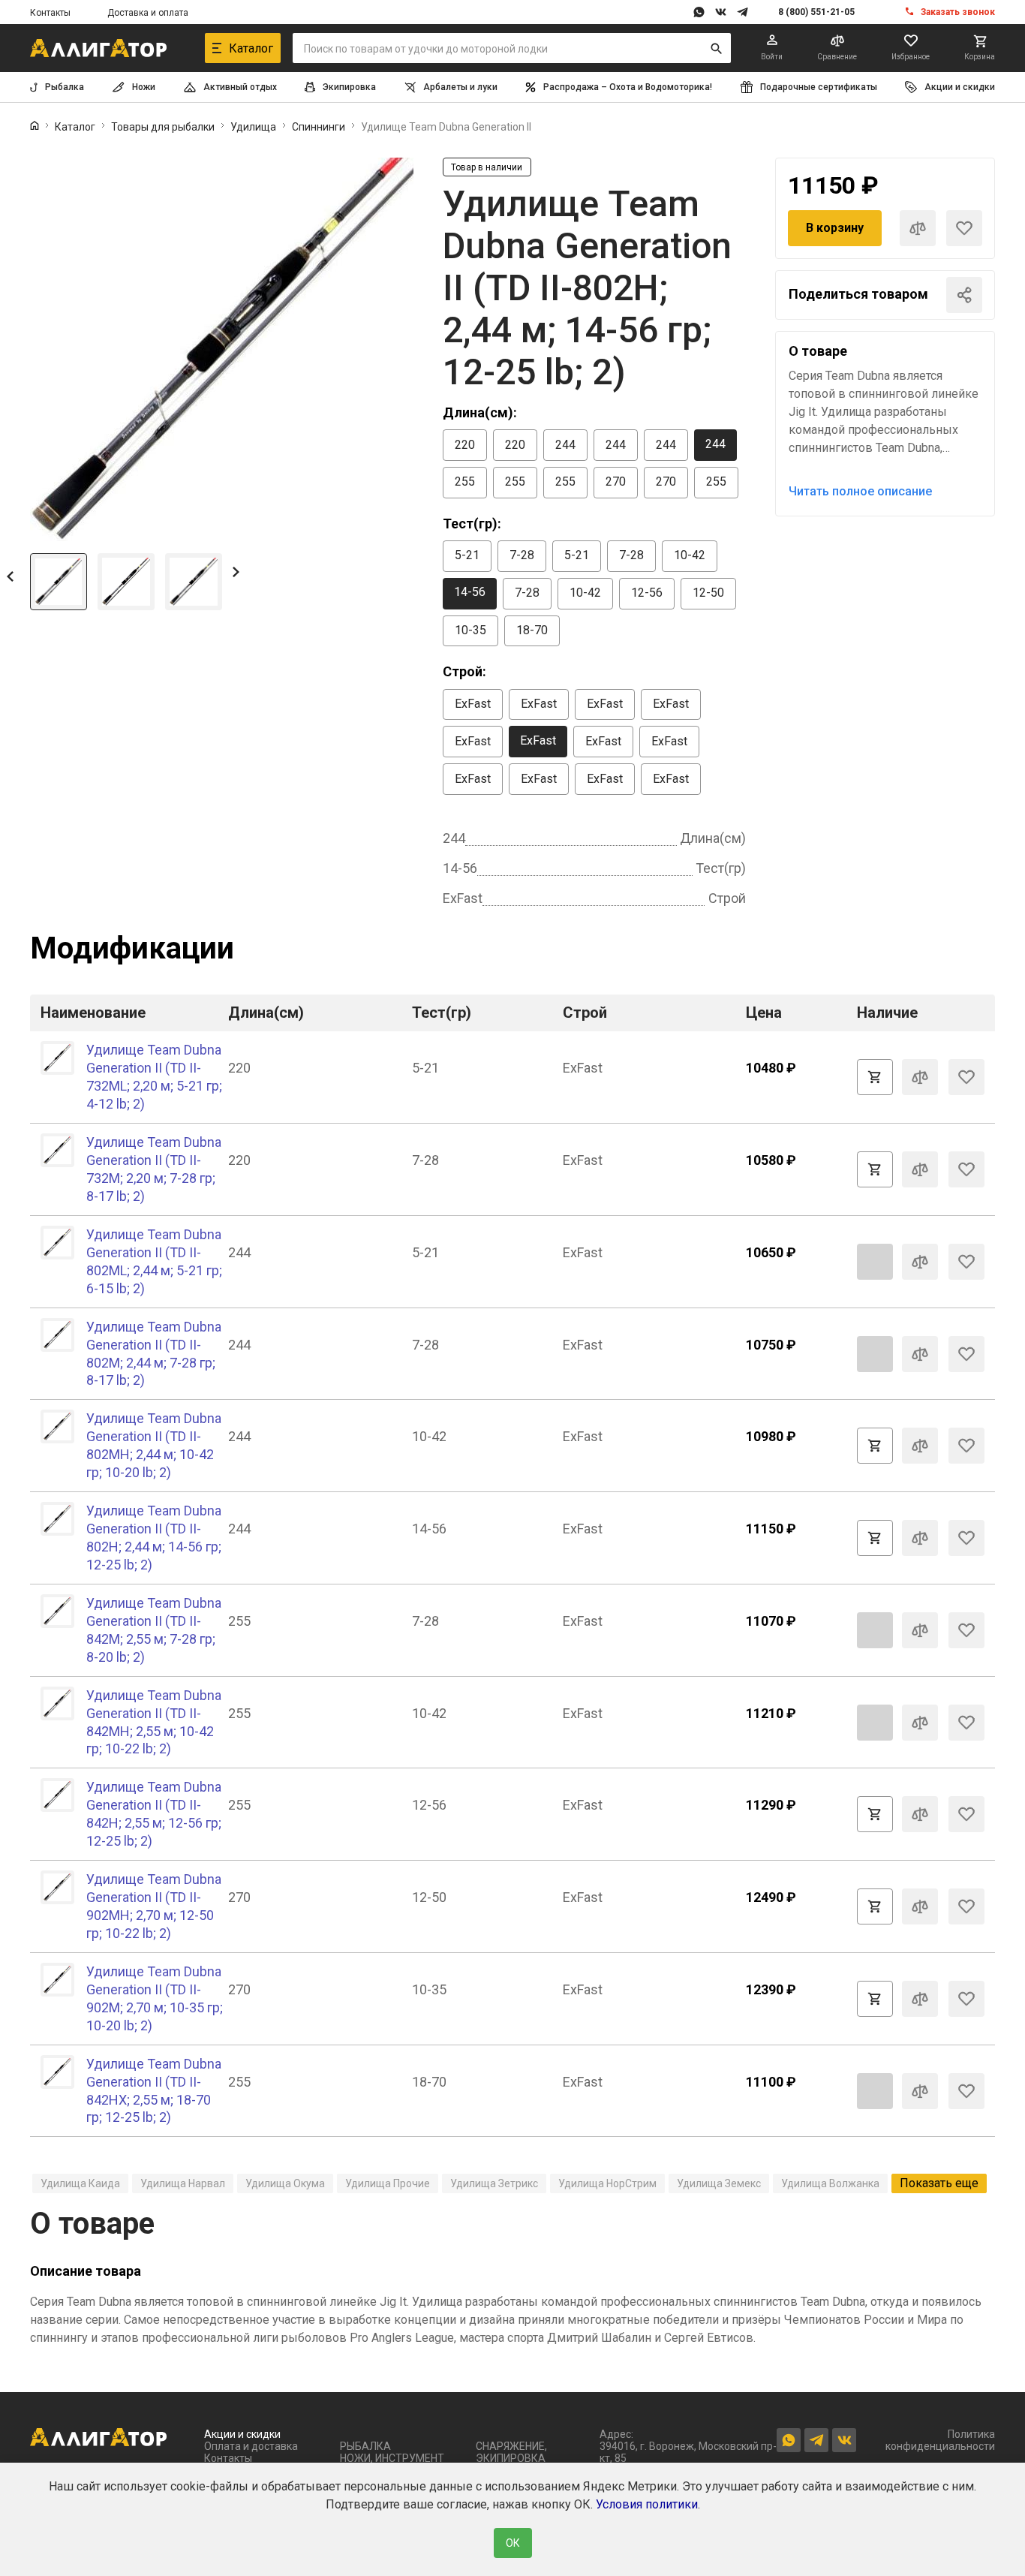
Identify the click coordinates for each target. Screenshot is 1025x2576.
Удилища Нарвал (183, 2183)
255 (465, 481)
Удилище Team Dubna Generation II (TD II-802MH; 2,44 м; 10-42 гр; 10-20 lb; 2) (154, 1445)
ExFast (473, 704)
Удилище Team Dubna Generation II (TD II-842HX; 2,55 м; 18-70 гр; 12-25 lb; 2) (154, 2091)
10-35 (470, 630)
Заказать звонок (958, 12)
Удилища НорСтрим (607, 2183)
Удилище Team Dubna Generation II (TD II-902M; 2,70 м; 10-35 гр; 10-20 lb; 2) (155, 1998)
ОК (513, 2543)
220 (465, 445)
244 (565, 445)
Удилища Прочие (388, 2183)
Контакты (50, 13)
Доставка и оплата (148, 13)
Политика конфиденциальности (940, 2440)
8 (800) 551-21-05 (816, 12)
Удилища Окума (285, 2183)
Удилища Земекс (719, 2183)
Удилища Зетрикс (494, 2183)
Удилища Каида (80, 2183)
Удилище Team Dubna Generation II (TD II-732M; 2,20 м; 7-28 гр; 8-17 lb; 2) (154, 1169)
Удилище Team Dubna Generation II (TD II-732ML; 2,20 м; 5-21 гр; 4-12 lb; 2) (154, 1077)
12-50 (708, 593)
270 (616, 481)
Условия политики (647, 2504)
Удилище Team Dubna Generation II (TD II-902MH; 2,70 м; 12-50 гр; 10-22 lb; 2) (154, 1906)
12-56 (647, 593)
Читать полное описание (860, 491)
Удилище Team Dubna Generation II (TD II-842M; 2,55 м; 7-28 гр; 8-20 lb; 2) (154, 1630)
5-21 (467, 555)
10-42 (690, 555)
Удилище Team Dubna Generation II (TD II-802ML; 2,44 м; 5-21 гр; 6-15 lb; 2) (154, 1261)
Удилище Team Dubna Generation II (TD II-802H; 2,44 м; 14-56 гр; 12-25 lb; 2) (154, 1538)
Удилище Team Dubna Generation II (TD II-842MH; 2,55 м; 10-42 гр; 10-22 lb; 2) (154, 1722)
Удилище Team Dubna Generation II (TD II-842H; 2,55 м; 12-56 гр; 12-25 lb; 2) (154, 1814)
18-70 (532, 630)
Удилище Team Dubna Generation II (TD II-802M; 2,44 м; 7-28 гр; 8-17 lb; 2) (154, 1354)
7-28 (522, 555)
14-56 (470, 592)
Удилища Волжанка (830, 2183)
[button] (10, 576)
